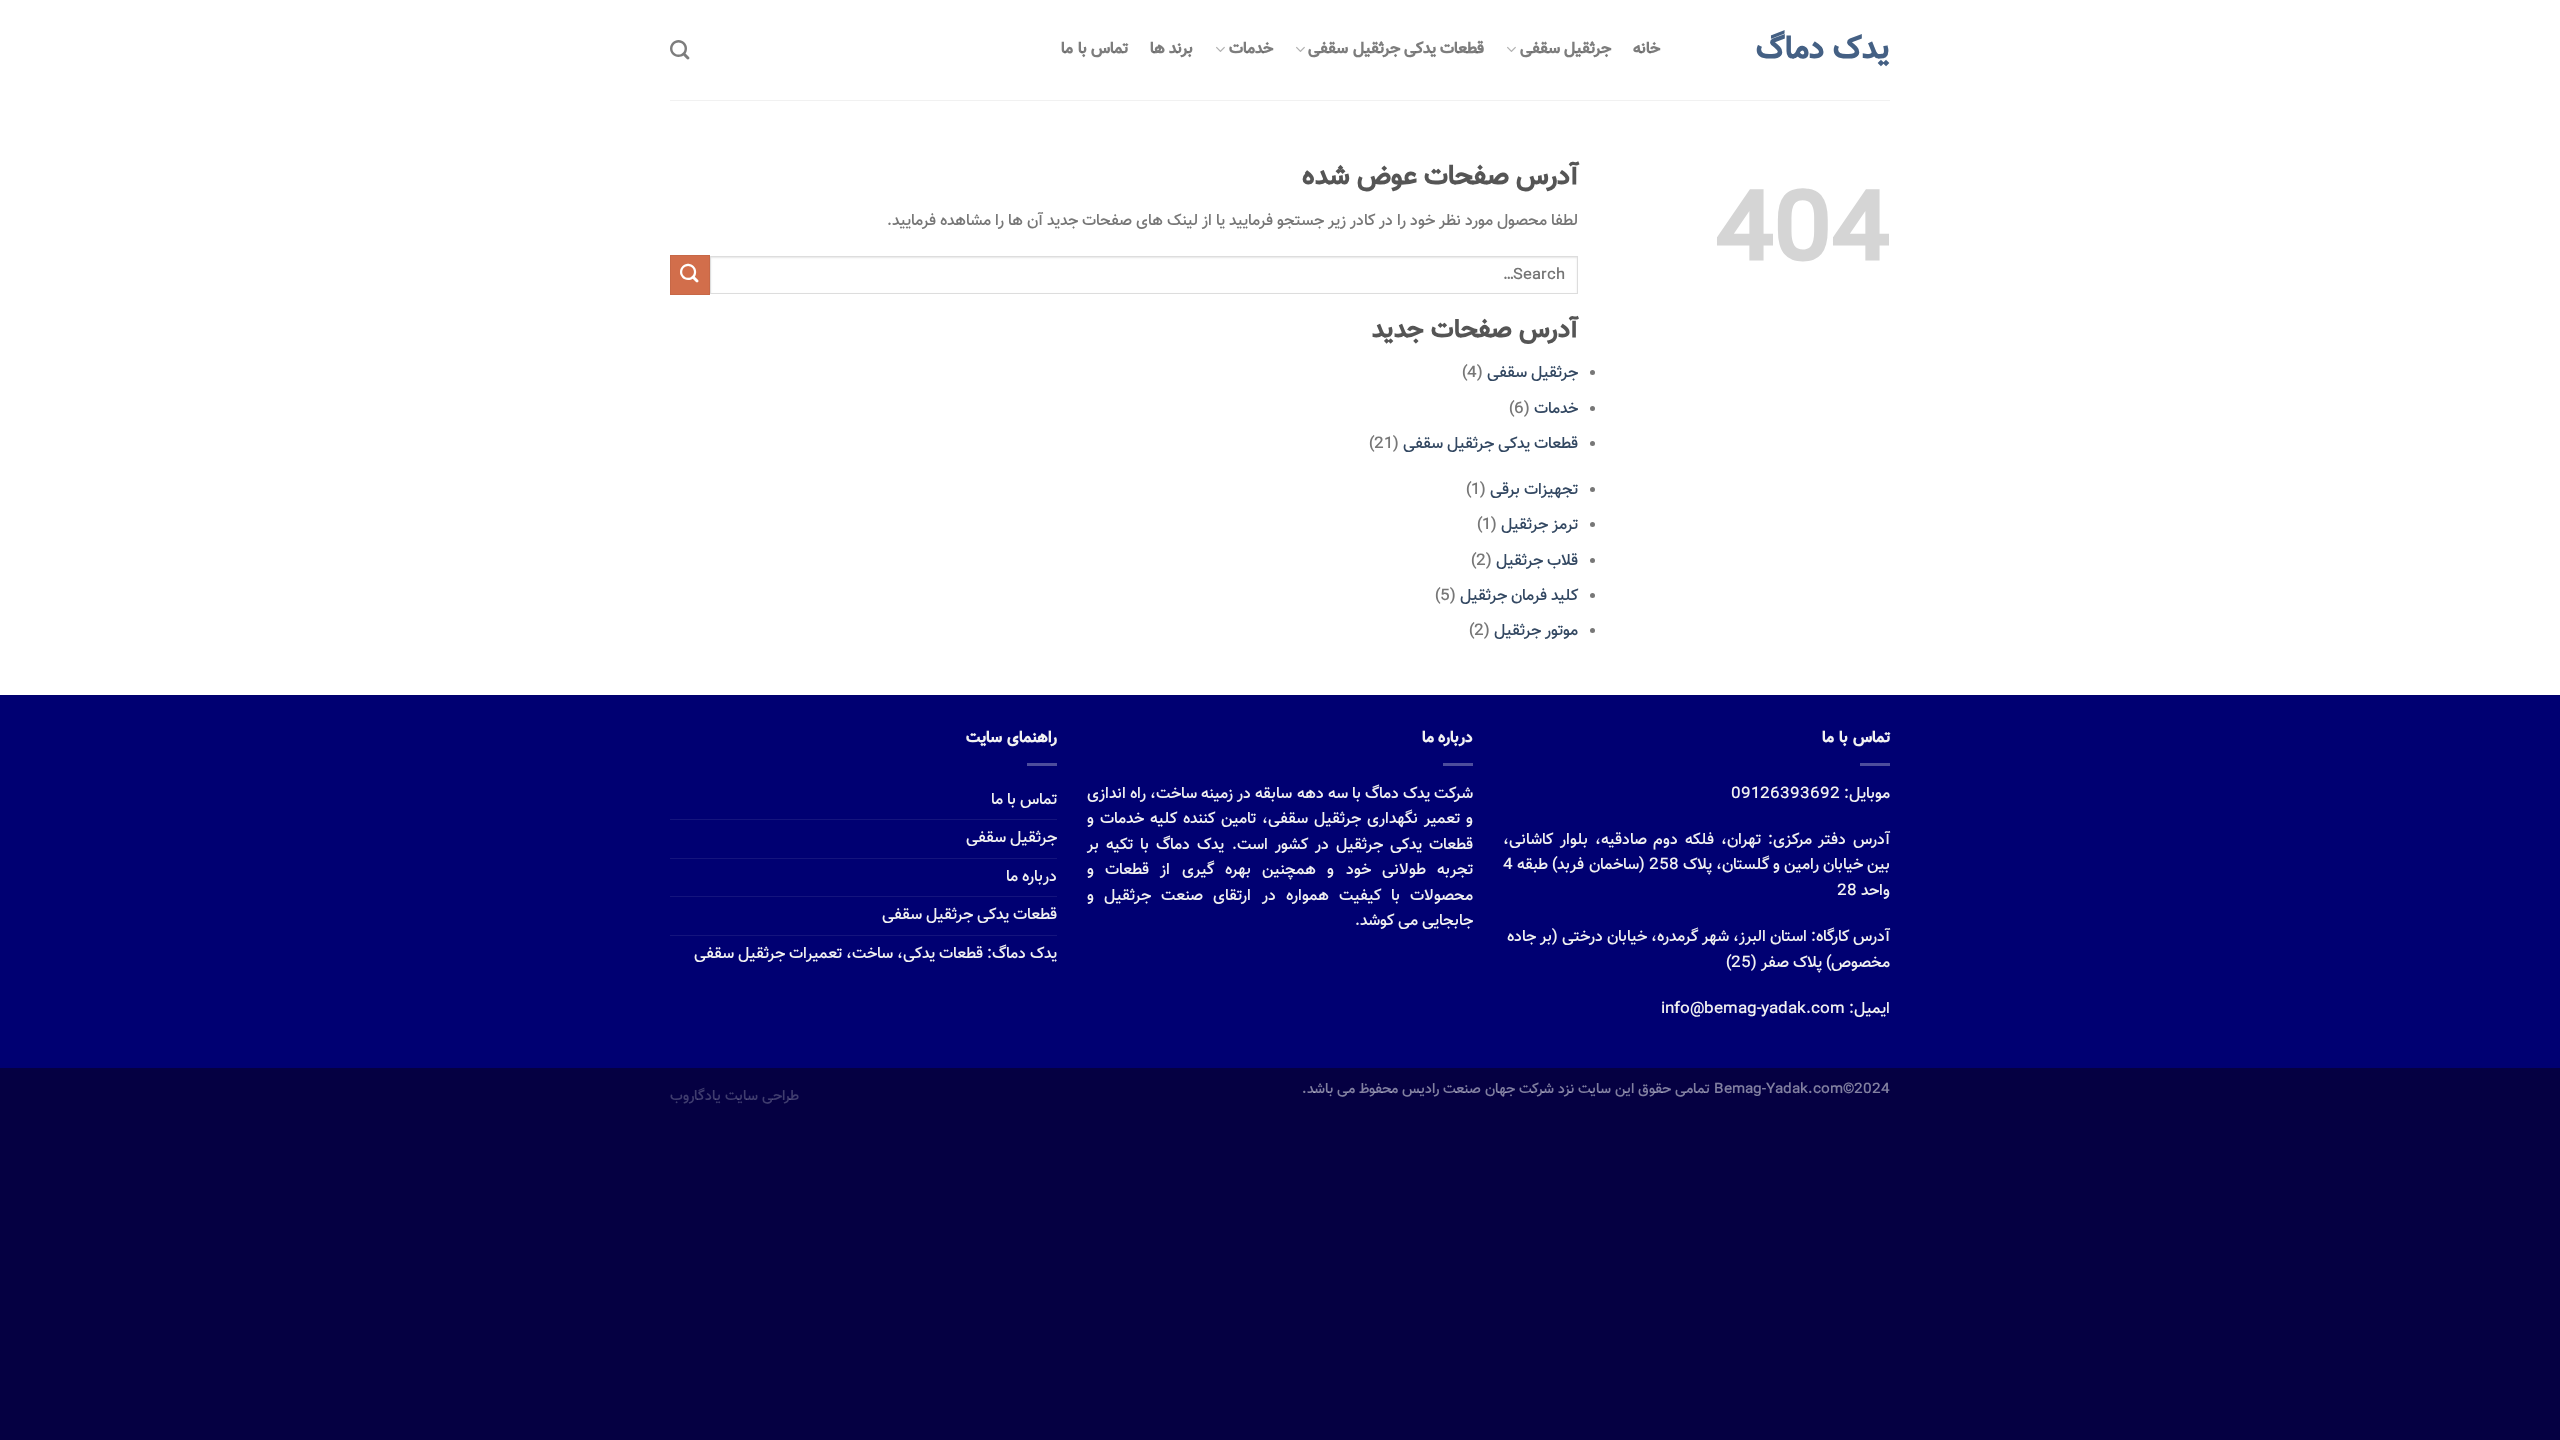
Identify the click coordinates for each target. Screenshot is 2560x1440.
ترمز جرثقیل (1539, 525)
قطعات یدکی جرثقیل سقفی (1396, 49)
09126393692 (1785, 794)
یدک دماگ (1823, 50)
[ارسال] (690, 274)
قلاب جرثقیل (1537, 561)
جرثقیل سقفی (1565, 49)
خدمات (1251, 49)
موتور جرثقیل (1536, 631)
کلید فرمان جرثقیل (1519, 596)
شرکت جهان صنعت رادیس (1478, 1089)
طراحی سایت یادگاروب (734, 1096)
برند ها (1171, 49)
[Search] (679, 49)
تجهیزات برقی (1534, 490)
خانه (1646, 49)
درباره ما (1031, 877)
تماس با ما (1094, 49)
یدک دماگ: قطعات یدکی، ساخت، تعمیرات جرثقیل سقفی (875, 954)
